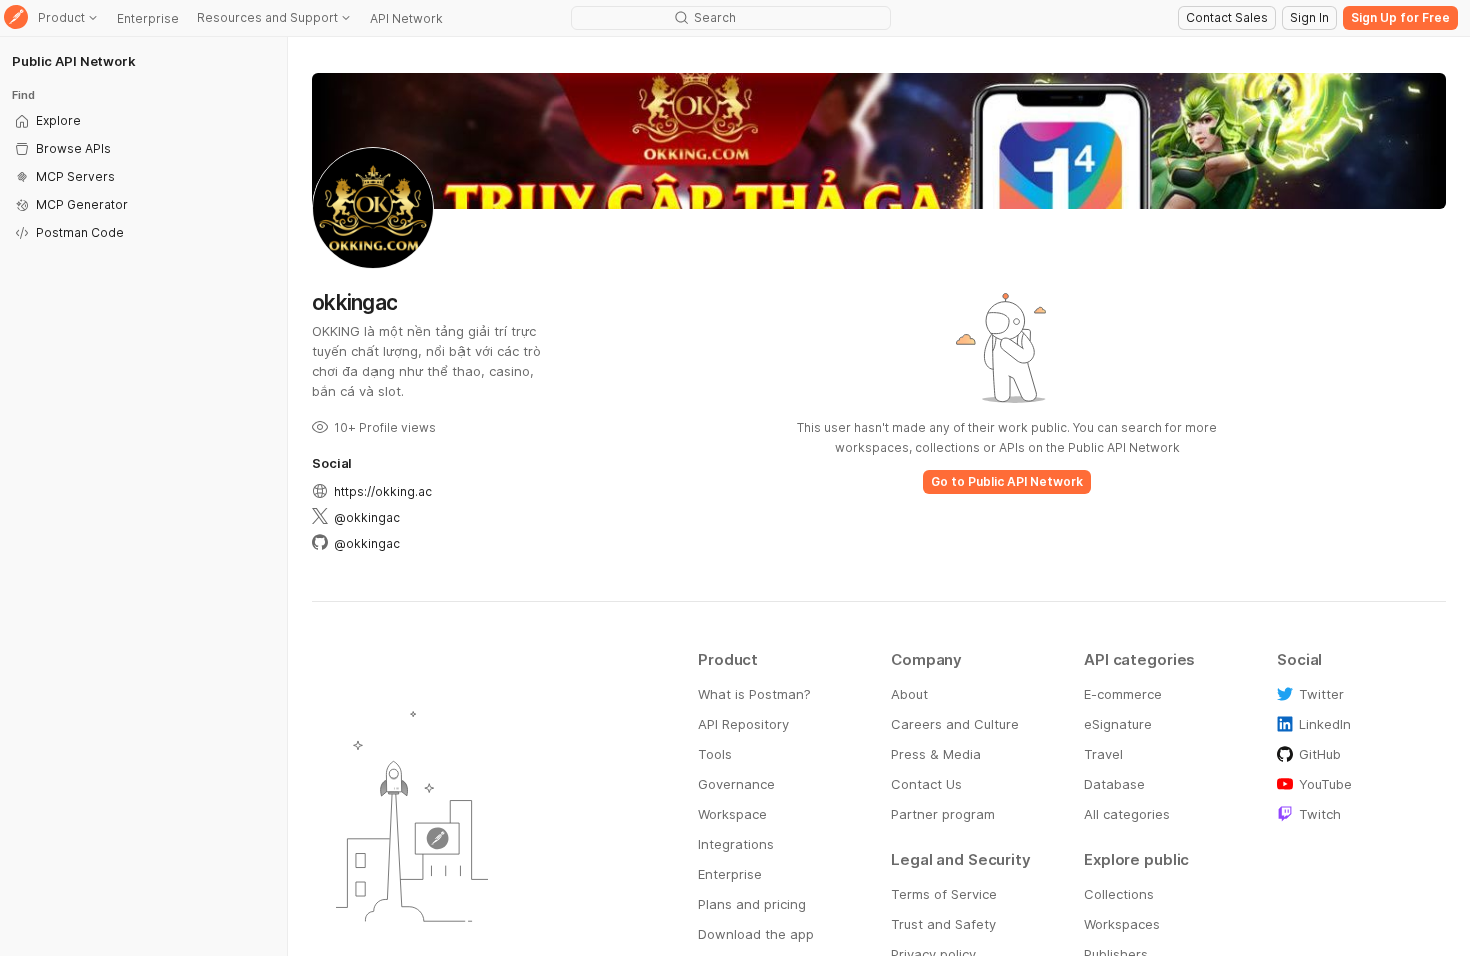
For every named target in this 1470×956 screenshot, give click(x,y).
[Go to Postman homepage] (16, 18)
